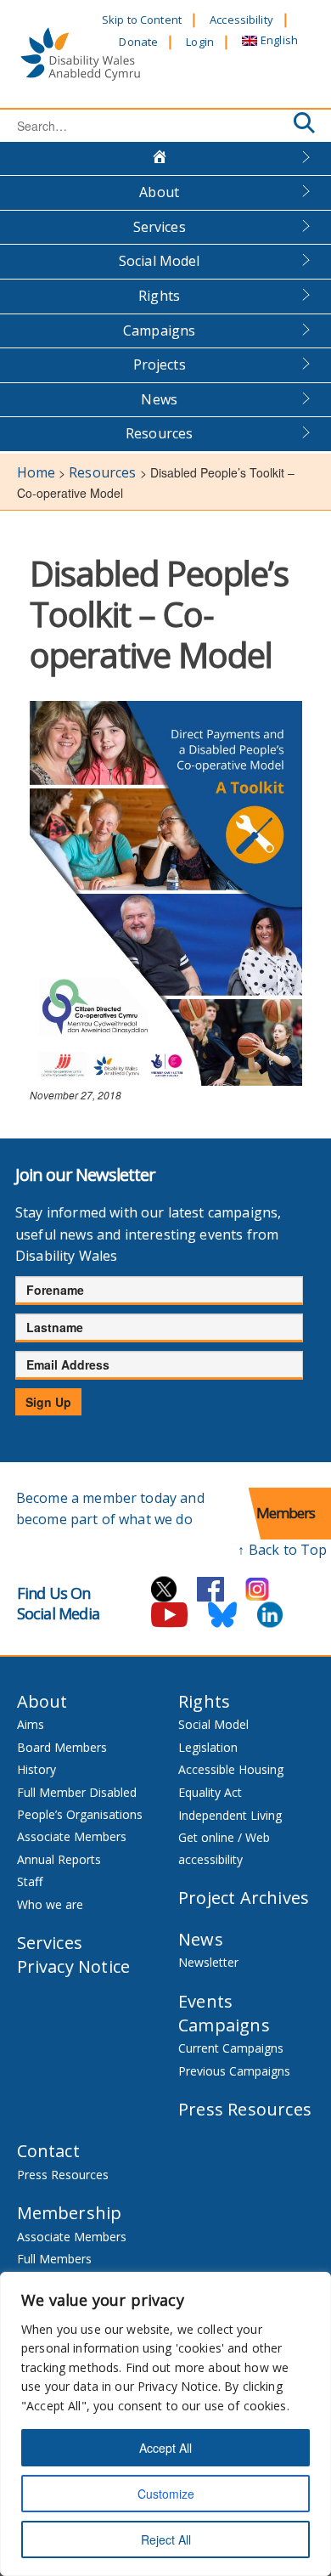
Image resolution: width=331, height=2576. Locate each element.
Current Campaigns (231, 2048)
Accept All (165, 2448)
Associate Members (72, 1836)
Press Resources (245, 2109)
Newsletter (208, 1962)
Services (160, 227)
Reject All (166, 2539)
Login (200, 42)
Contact (48, 2151)
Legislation (208, 1747)
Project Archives (244, 1898)
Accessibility (241, 20)
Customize (166, 2494)
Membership (70, 2213)
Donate (138, 42)
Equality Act (210, 1792)
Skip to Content (142, 20)
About (159, 192)
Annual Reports (59, 1859)
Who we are (50, 1904)
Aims (31, 1724)
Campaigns (159, 330)
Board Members (62, 1747)
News (159, 399)
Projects (160, 364)
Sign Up (48, 1402)
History (36, 1769)
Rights (159, 296)
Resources (159, 433)
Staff (30, 1881)
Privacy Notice (74, 1966)
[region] (165, 2424)
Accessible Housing (231, 1769)
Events (205, 2001)
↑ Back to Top (282, 1550)
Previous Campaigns (234, 2071)
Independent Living (230, 1815)
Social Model (160, 261)
